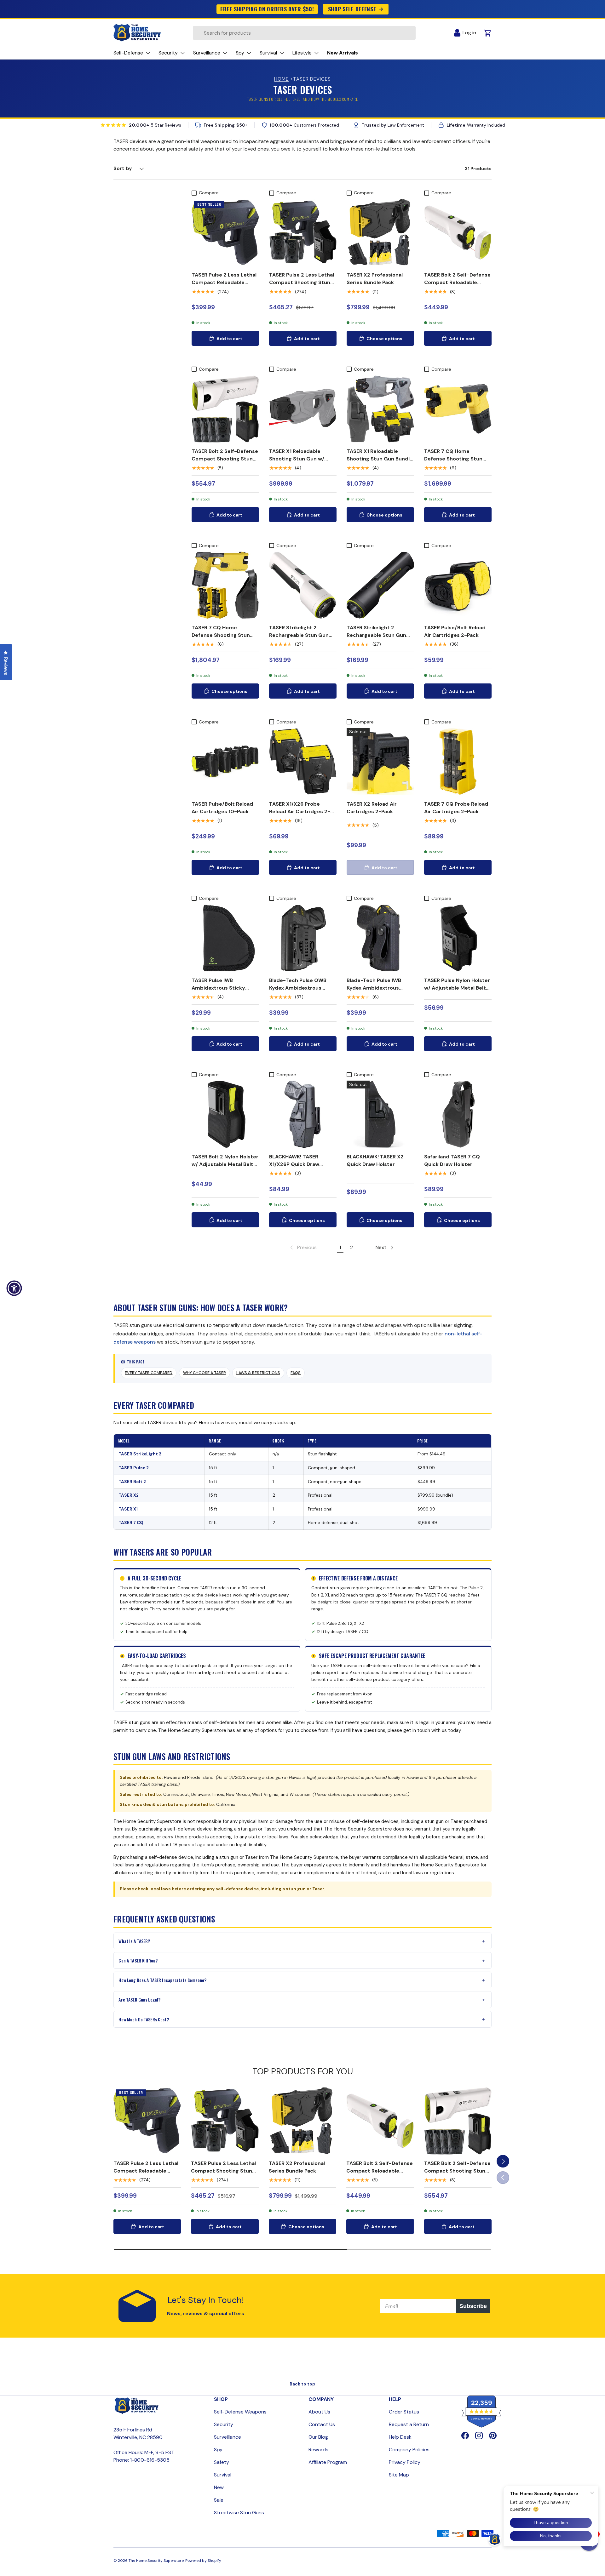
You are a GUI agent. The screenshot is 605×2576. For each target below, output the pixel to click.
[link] (303, 1248)
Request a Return (409, 2424)
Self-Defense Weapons (240, 2412)
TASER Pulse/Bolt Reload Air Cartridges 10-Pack (222, 808)
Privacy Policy (405, 2462)
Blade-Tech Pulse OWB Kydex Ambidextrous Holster (298, 988)
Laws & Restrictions (258, 1373)
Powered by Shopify (203, 2561)
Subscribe (473, 2306)
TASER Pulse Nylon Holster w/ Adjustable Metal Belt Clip (457, 988)
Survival (223, 2475)
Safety (222, 2462)
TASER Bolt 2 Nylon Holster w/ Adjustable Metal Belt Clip (225, 1164)
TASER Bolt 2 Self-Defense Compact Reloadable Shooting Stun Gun (457, 282)
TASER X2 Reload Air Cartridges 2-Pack (372, 808)
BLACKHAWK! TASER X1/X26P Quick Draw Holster (294, 1164)
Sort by (123, 168)
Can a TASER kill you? (138, 1960)
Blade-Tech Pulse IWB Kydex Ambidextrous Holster (374, 988)
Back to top (302, 2384)
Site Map (399, 2475)
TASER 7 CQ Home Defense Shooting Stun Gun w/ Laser (453, 459)
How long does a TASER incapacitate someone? (162, 1980)
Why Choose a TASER (205, 1373)
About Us (319, 2412)
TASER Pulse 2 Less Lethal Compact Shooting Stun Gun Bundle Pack (302, 282)
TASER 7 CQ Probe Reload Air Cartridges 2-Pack (456, 808)
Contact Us (322, 2424)
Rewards (318, 2450)
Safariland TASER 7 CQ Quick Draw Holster (452, 1160)
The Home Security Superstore (156, 2561)
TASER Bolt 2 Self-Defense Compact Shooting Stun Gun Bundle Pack (225, 459)
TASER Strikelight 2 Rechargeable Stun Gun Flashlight (299, 635)
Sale (219, 2500)
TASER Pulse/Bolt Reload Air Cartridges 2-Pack (455, 631)
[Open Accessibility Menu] (14, 1288)
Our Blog (318, 2437)
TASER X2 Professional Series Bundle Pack (375, 279)
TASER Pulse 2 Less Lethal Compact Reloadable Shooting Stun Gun (224, 282)
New (219, 2487)
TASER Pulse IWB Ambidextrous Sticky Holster (218, 988)
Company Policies (409, 2450)
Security (224, 2424)
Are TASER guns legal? (139, 1999)
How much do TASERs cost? (144, 2019)
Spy (218, 2450)
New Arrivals (343, 53)
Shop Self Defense (352, 9)
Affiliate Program (328, 2462)
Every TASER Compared (149, 1373)
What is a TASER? (134, 1941)
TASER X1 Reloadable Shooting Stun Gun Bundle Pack (380, 459)
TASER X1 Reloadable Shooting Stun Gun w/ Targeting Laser (297, 459)
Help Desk (400, 2437)
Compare (209, 193)
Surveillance (228, 2437)
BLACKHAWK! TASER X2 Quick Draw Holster (375, 1160)
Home (281, 79)
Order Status (404, 2412)
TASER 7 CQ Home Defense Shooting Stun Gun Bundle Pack (221, 635)
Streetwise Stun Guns (239, 2513)
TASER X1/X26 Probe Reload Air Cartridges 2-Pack (300, 811)
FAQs (296, 1373)
